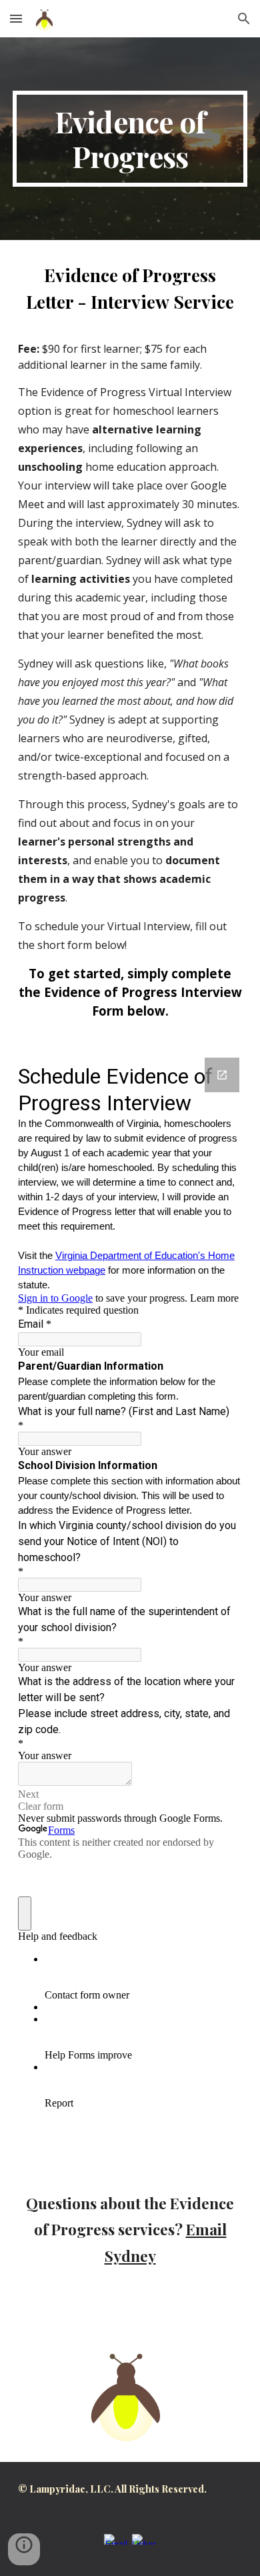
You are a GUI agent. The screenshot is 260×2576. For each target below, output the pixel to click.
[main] (130, 139)
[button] (16, 18)
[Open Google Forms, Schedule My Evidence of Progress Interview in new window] (222, 1075)
